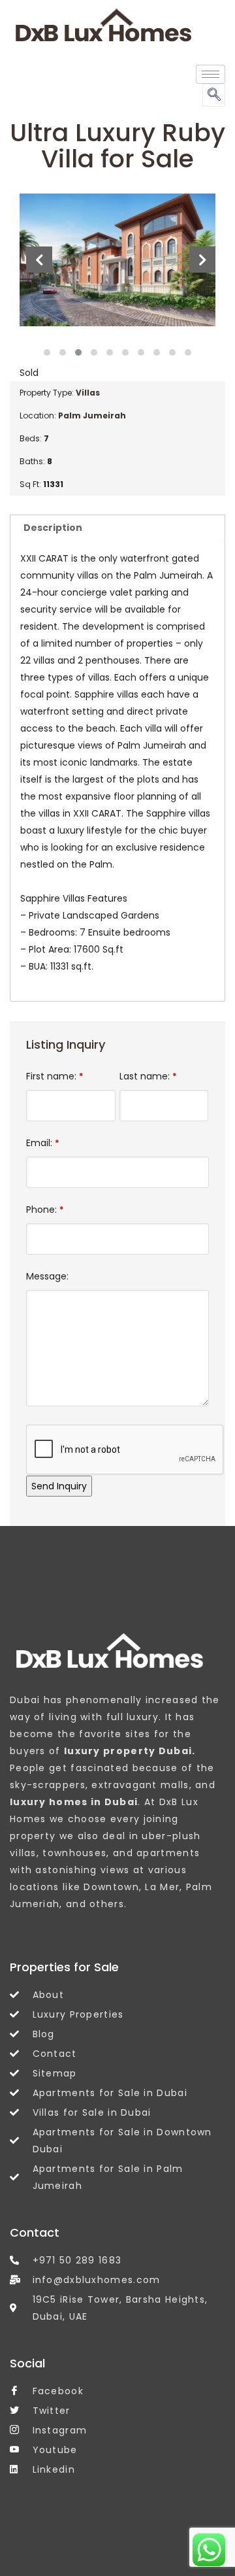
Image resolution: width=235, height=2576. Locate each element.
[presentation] (39, 260)
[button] (47, 352)
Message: (47, 1276)
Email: (42, 1143)
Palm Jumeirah (92, 415)
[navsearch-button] (214, 95)
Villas (88, 393)
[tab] (117, 527)
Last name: (148, 1076)
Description (53, 528)
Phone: (45, 1210)
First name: (55, 1076)
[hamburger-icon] (211, 74)
